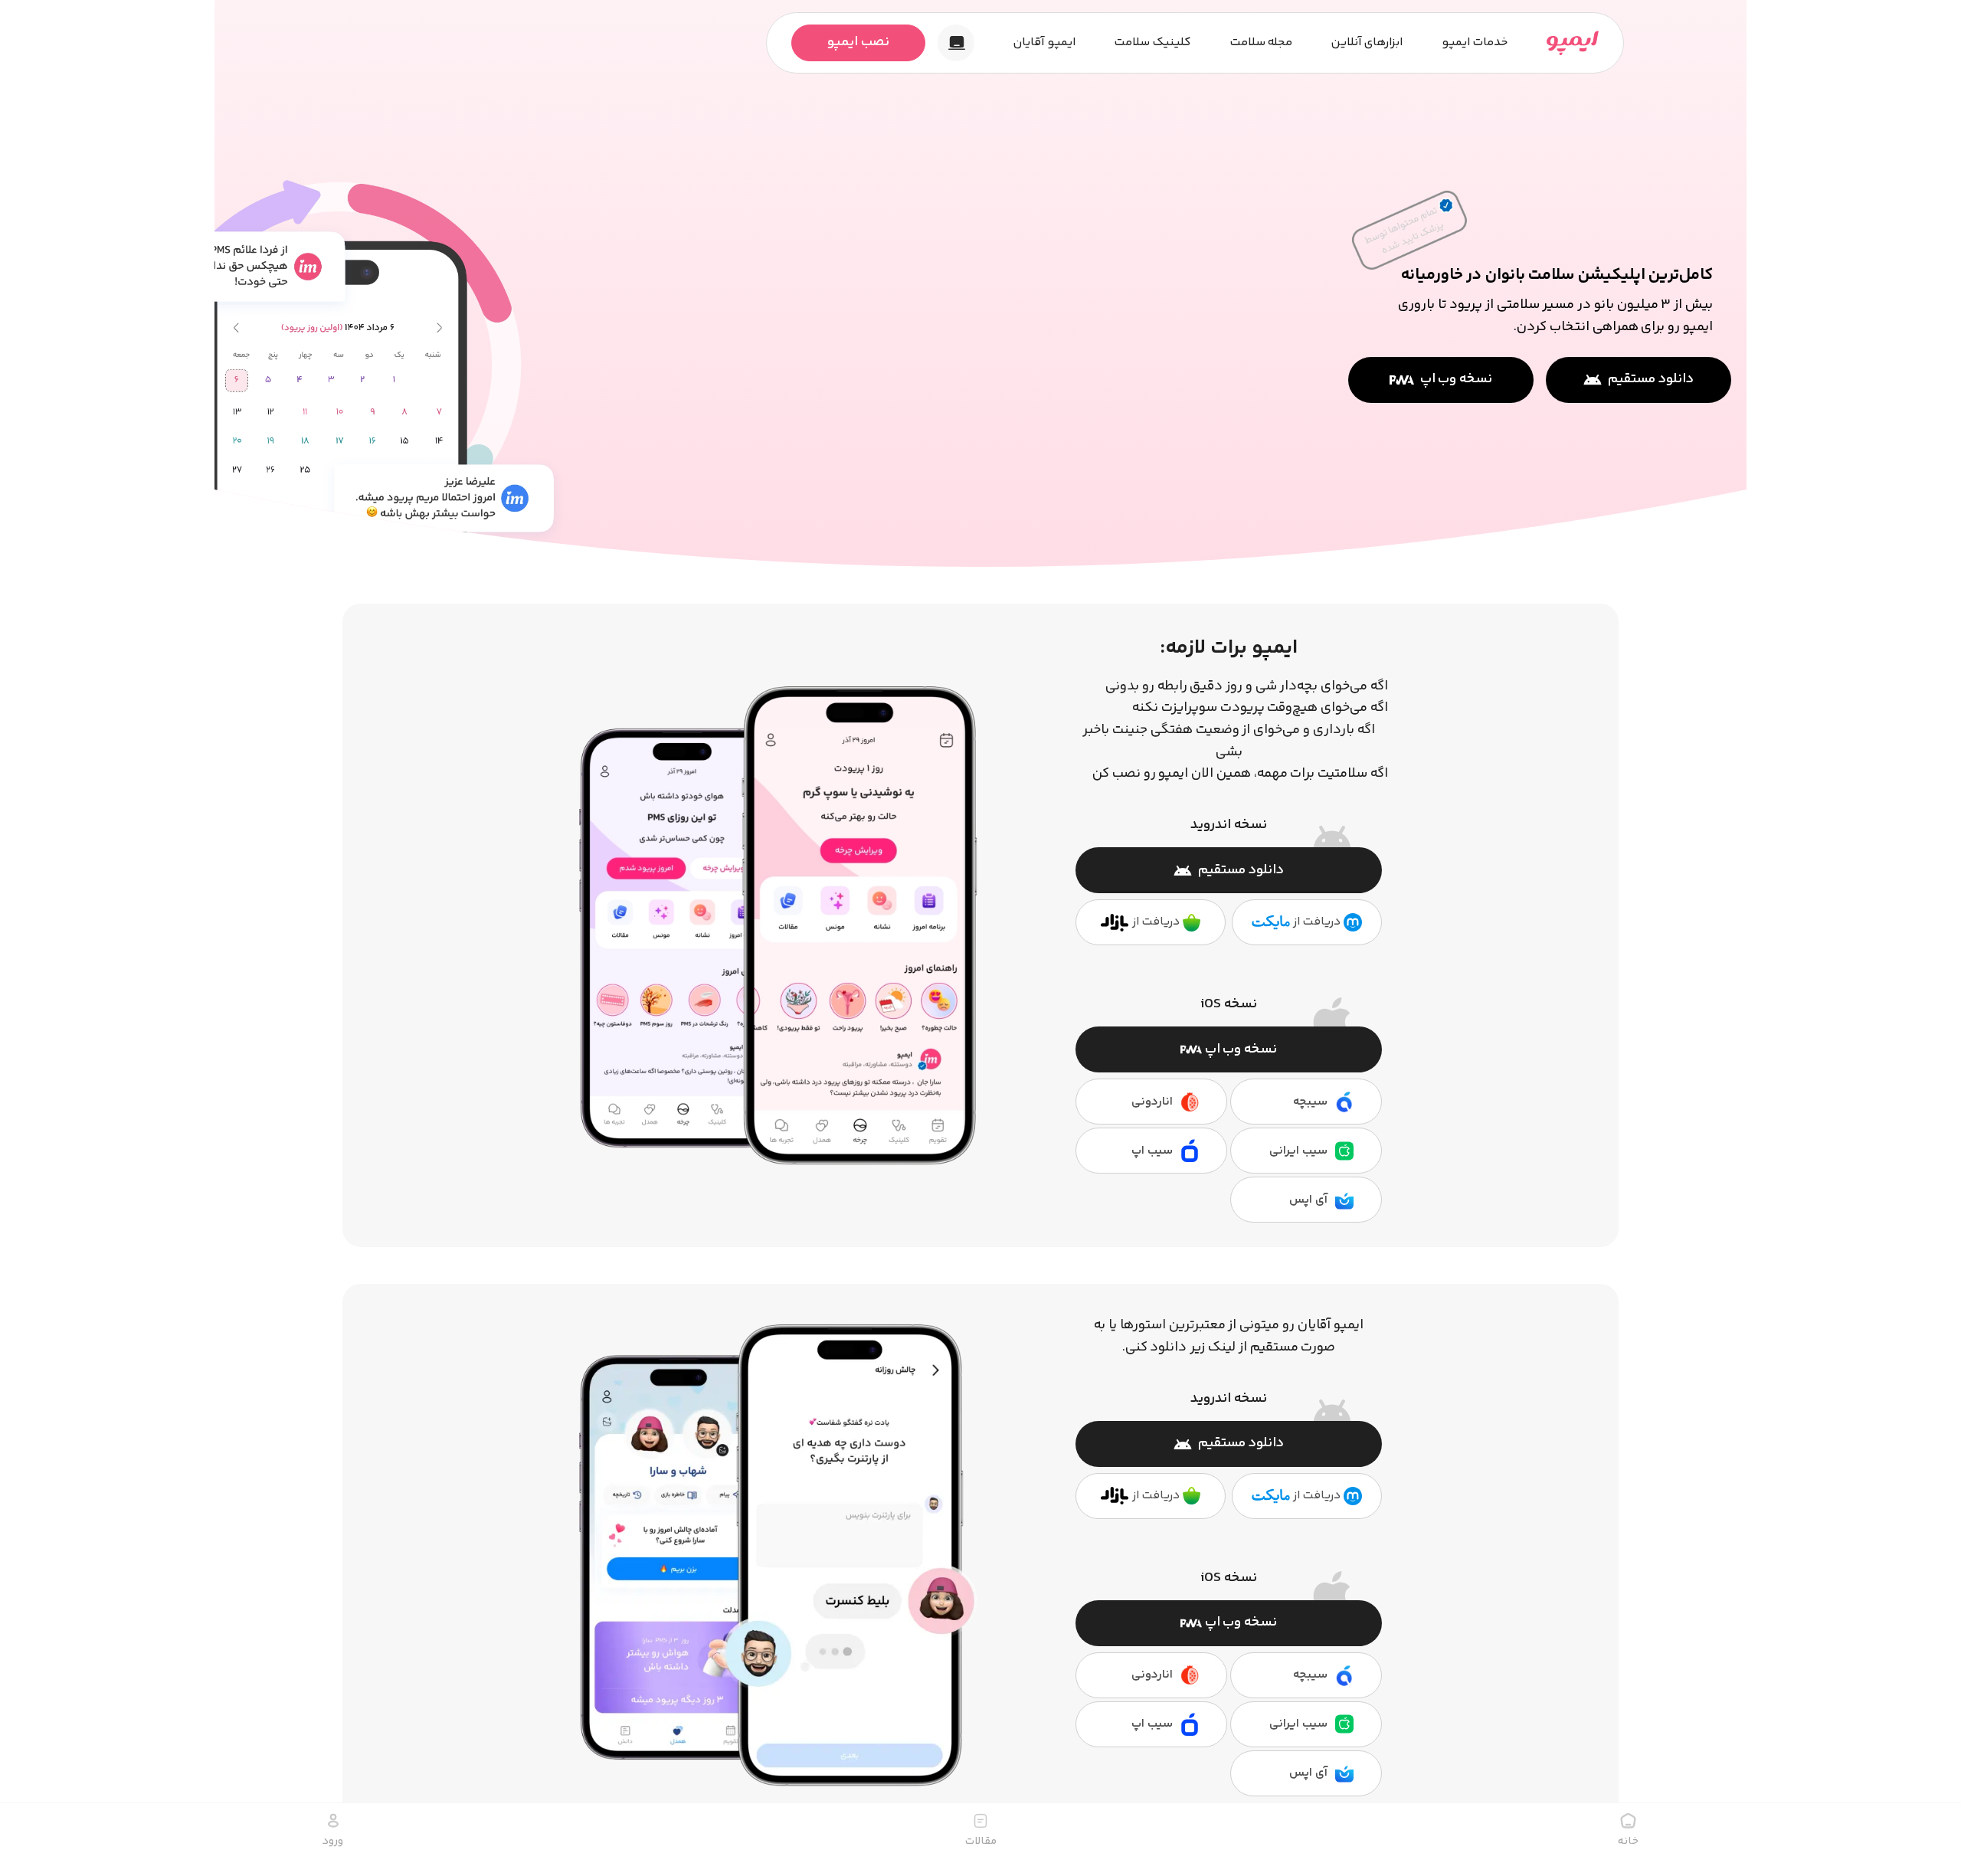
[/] (1573, 43)
